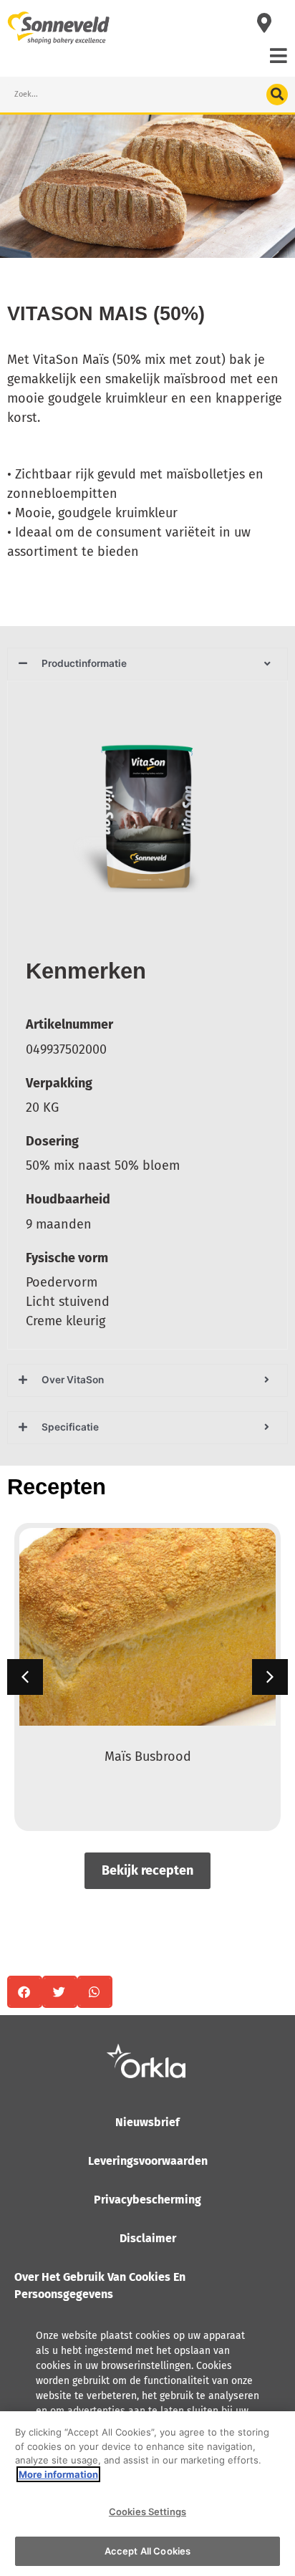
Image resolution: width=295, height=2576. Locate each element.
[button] (270, 1677)
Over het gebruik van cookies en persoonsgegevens (100, 2286)
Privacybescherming (147, 2200)
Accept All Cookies (147, 2551)
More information (58, 2474)
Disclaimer (148, 2238)
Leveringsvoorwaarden (148, 2161)
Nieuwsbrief (147, 2122)
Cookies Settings (147, 2512)
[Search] (277, 95)
